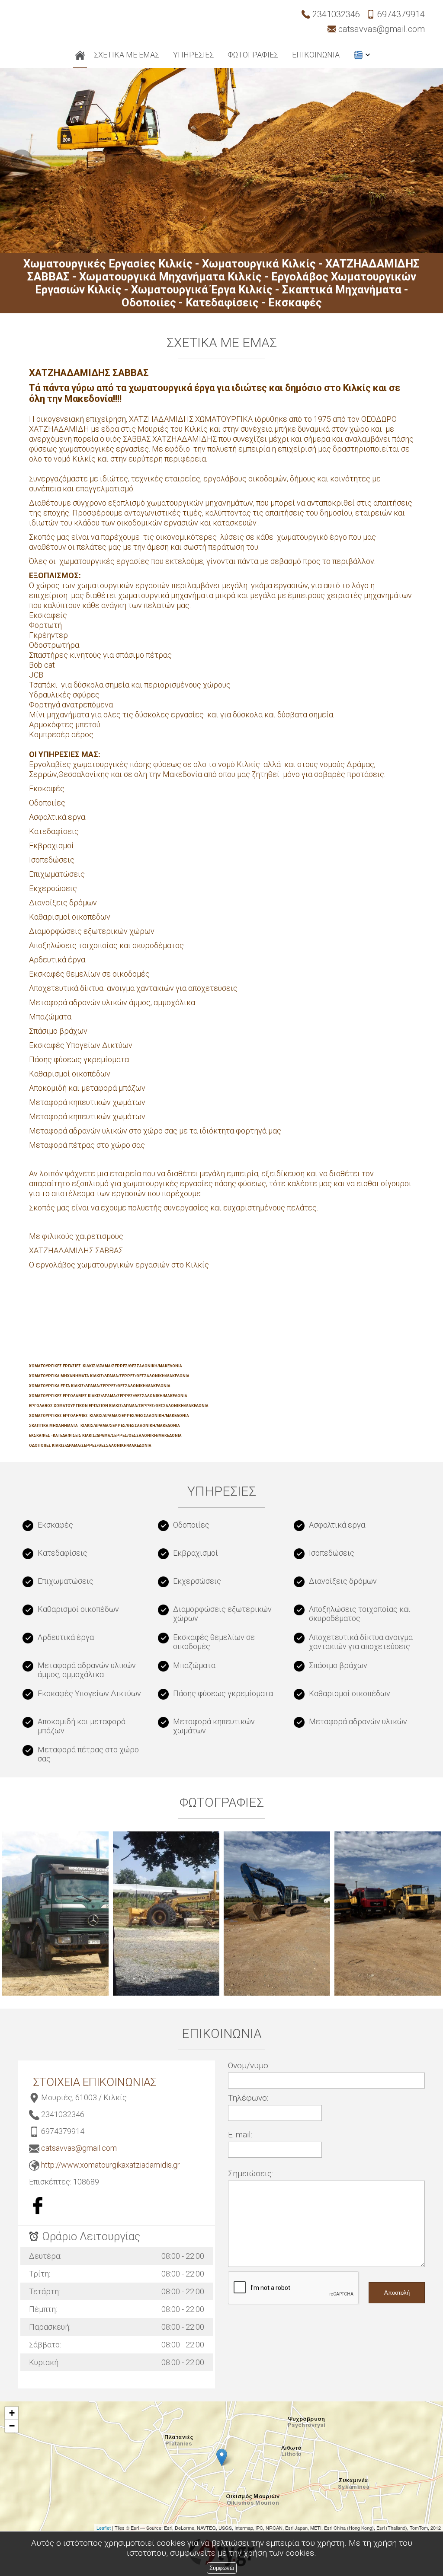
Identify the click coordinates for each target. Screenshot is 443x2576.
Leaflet (104, 2528)
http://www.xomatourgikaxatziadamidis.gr (111, 2165)
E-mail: (240, 2135)
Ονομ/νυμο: (249, 2065)
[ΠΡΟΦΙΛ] (80, 56)
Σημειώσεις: (250, 2173)
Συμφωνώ (222, 2568)
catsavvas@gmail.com (79, 2148)
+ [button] (12, 2413)
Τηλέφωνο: (248, 2098)
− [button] (12, 2426)
